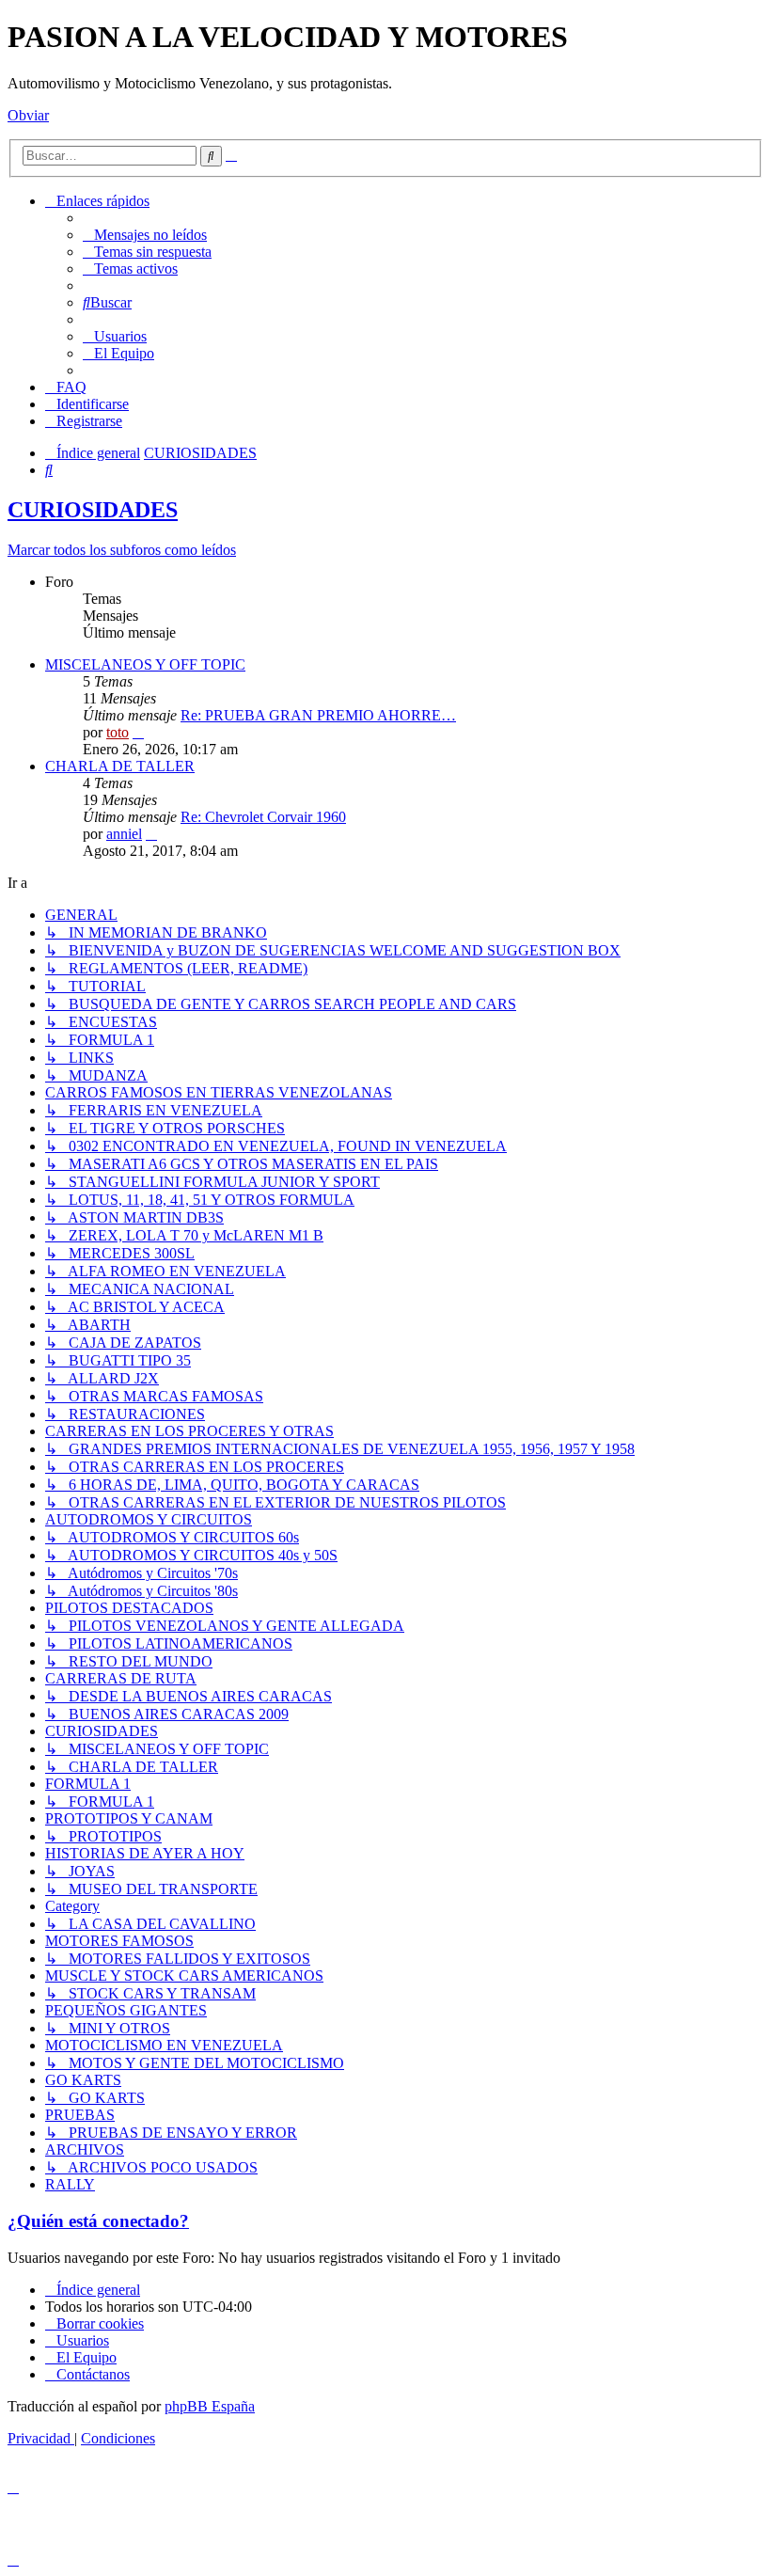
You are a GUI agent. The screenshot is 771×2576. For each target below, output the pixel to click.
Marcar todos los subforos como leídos (122, 550)
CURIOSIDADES (93, 510)
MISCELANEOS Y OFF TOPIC (145, 664)
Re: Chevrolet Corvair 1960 (263, 817)
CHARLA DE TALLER (120, 766)
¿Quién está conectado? (98, 2221)
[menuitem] (145, 235)
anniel (124, 834)
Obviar (28, 115)
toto (118, 732)
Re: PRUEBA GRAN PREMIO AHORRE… (318, 715)
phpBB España (210, 2406)
